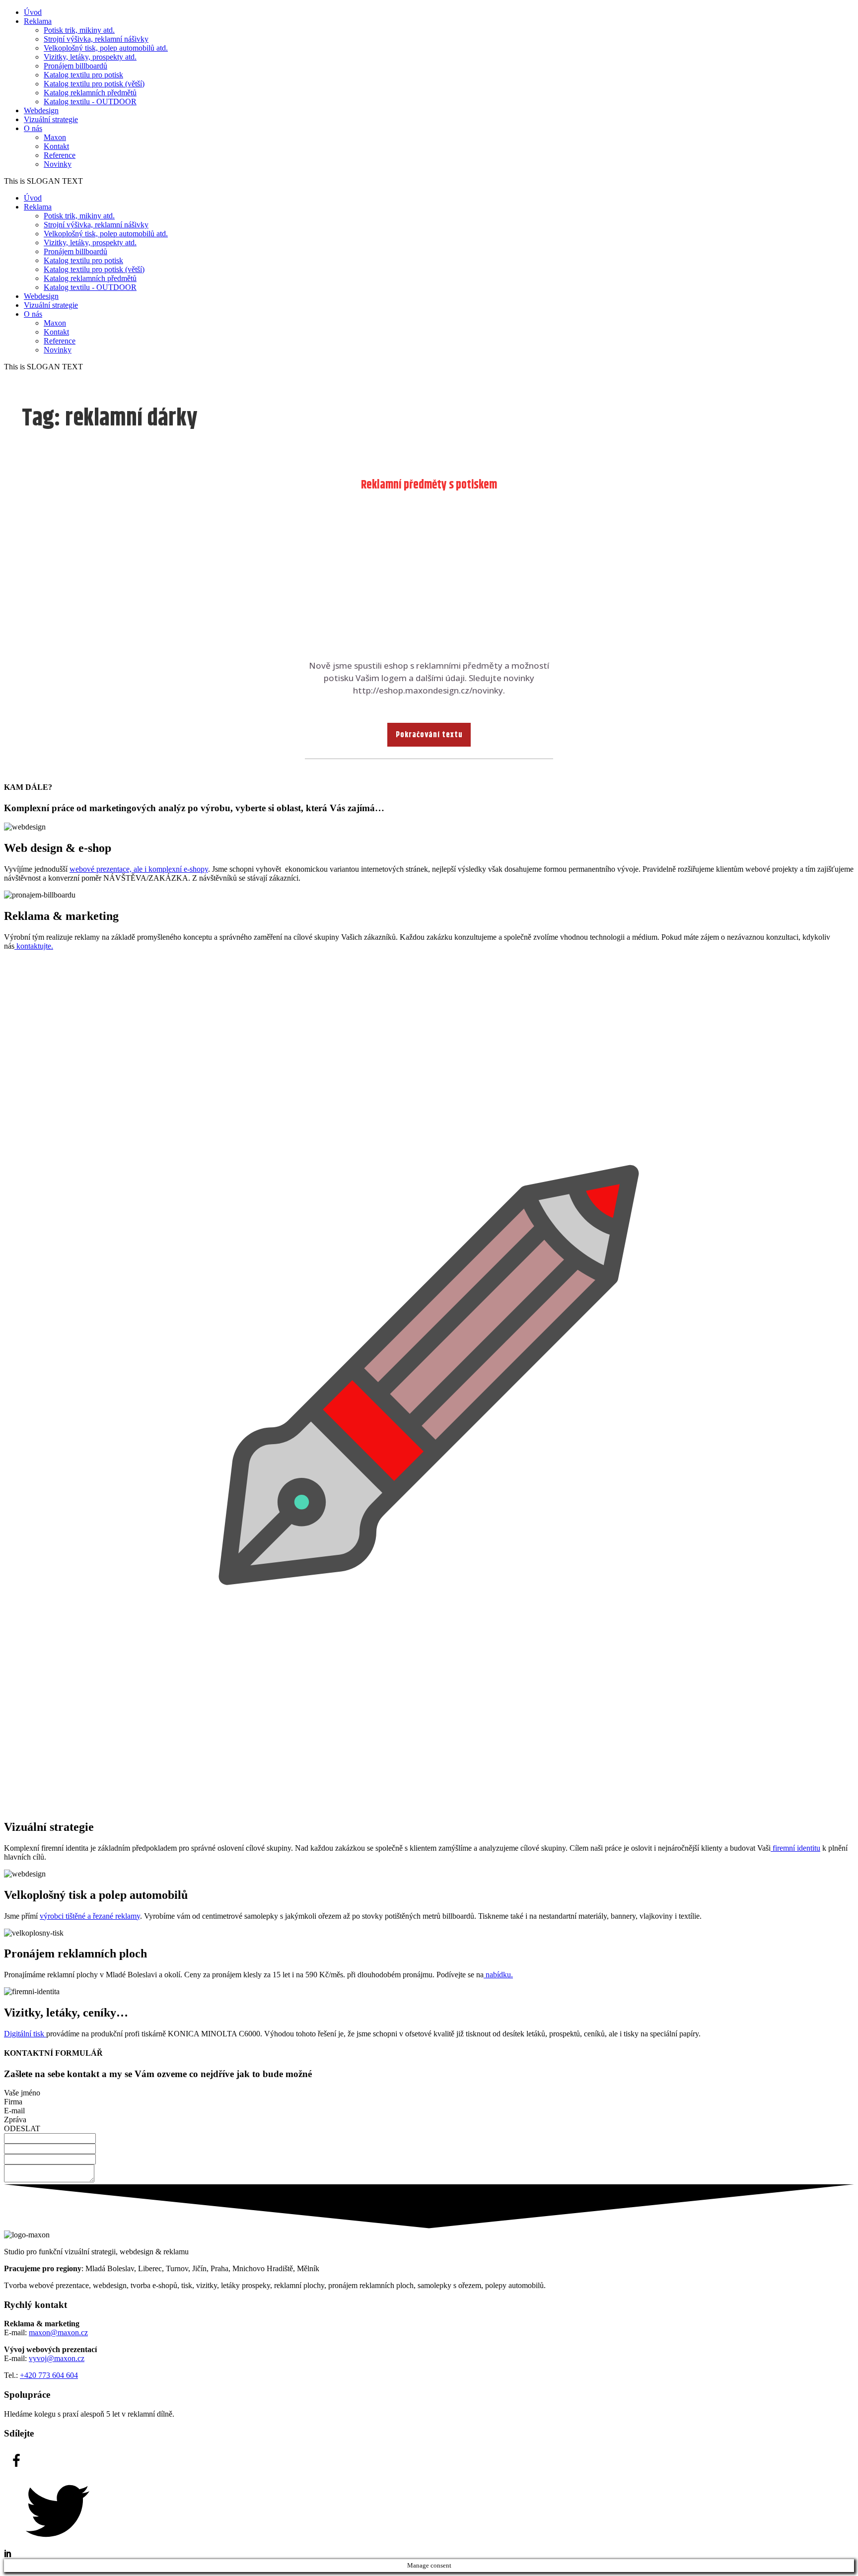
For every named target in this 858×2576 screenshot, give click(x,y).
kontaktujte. (34, 946)
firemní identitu (795, 1848)
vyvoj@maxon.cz (57, 2358)
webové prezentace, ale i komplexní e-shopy (139, 869)
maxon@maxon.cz (58, 2332)
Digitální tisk (25, 2034)
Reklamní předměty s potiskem (429, 485)
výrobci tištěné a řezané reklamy (90, 1916)
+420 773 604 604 (49, 2375)
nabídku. (498, 1975)
